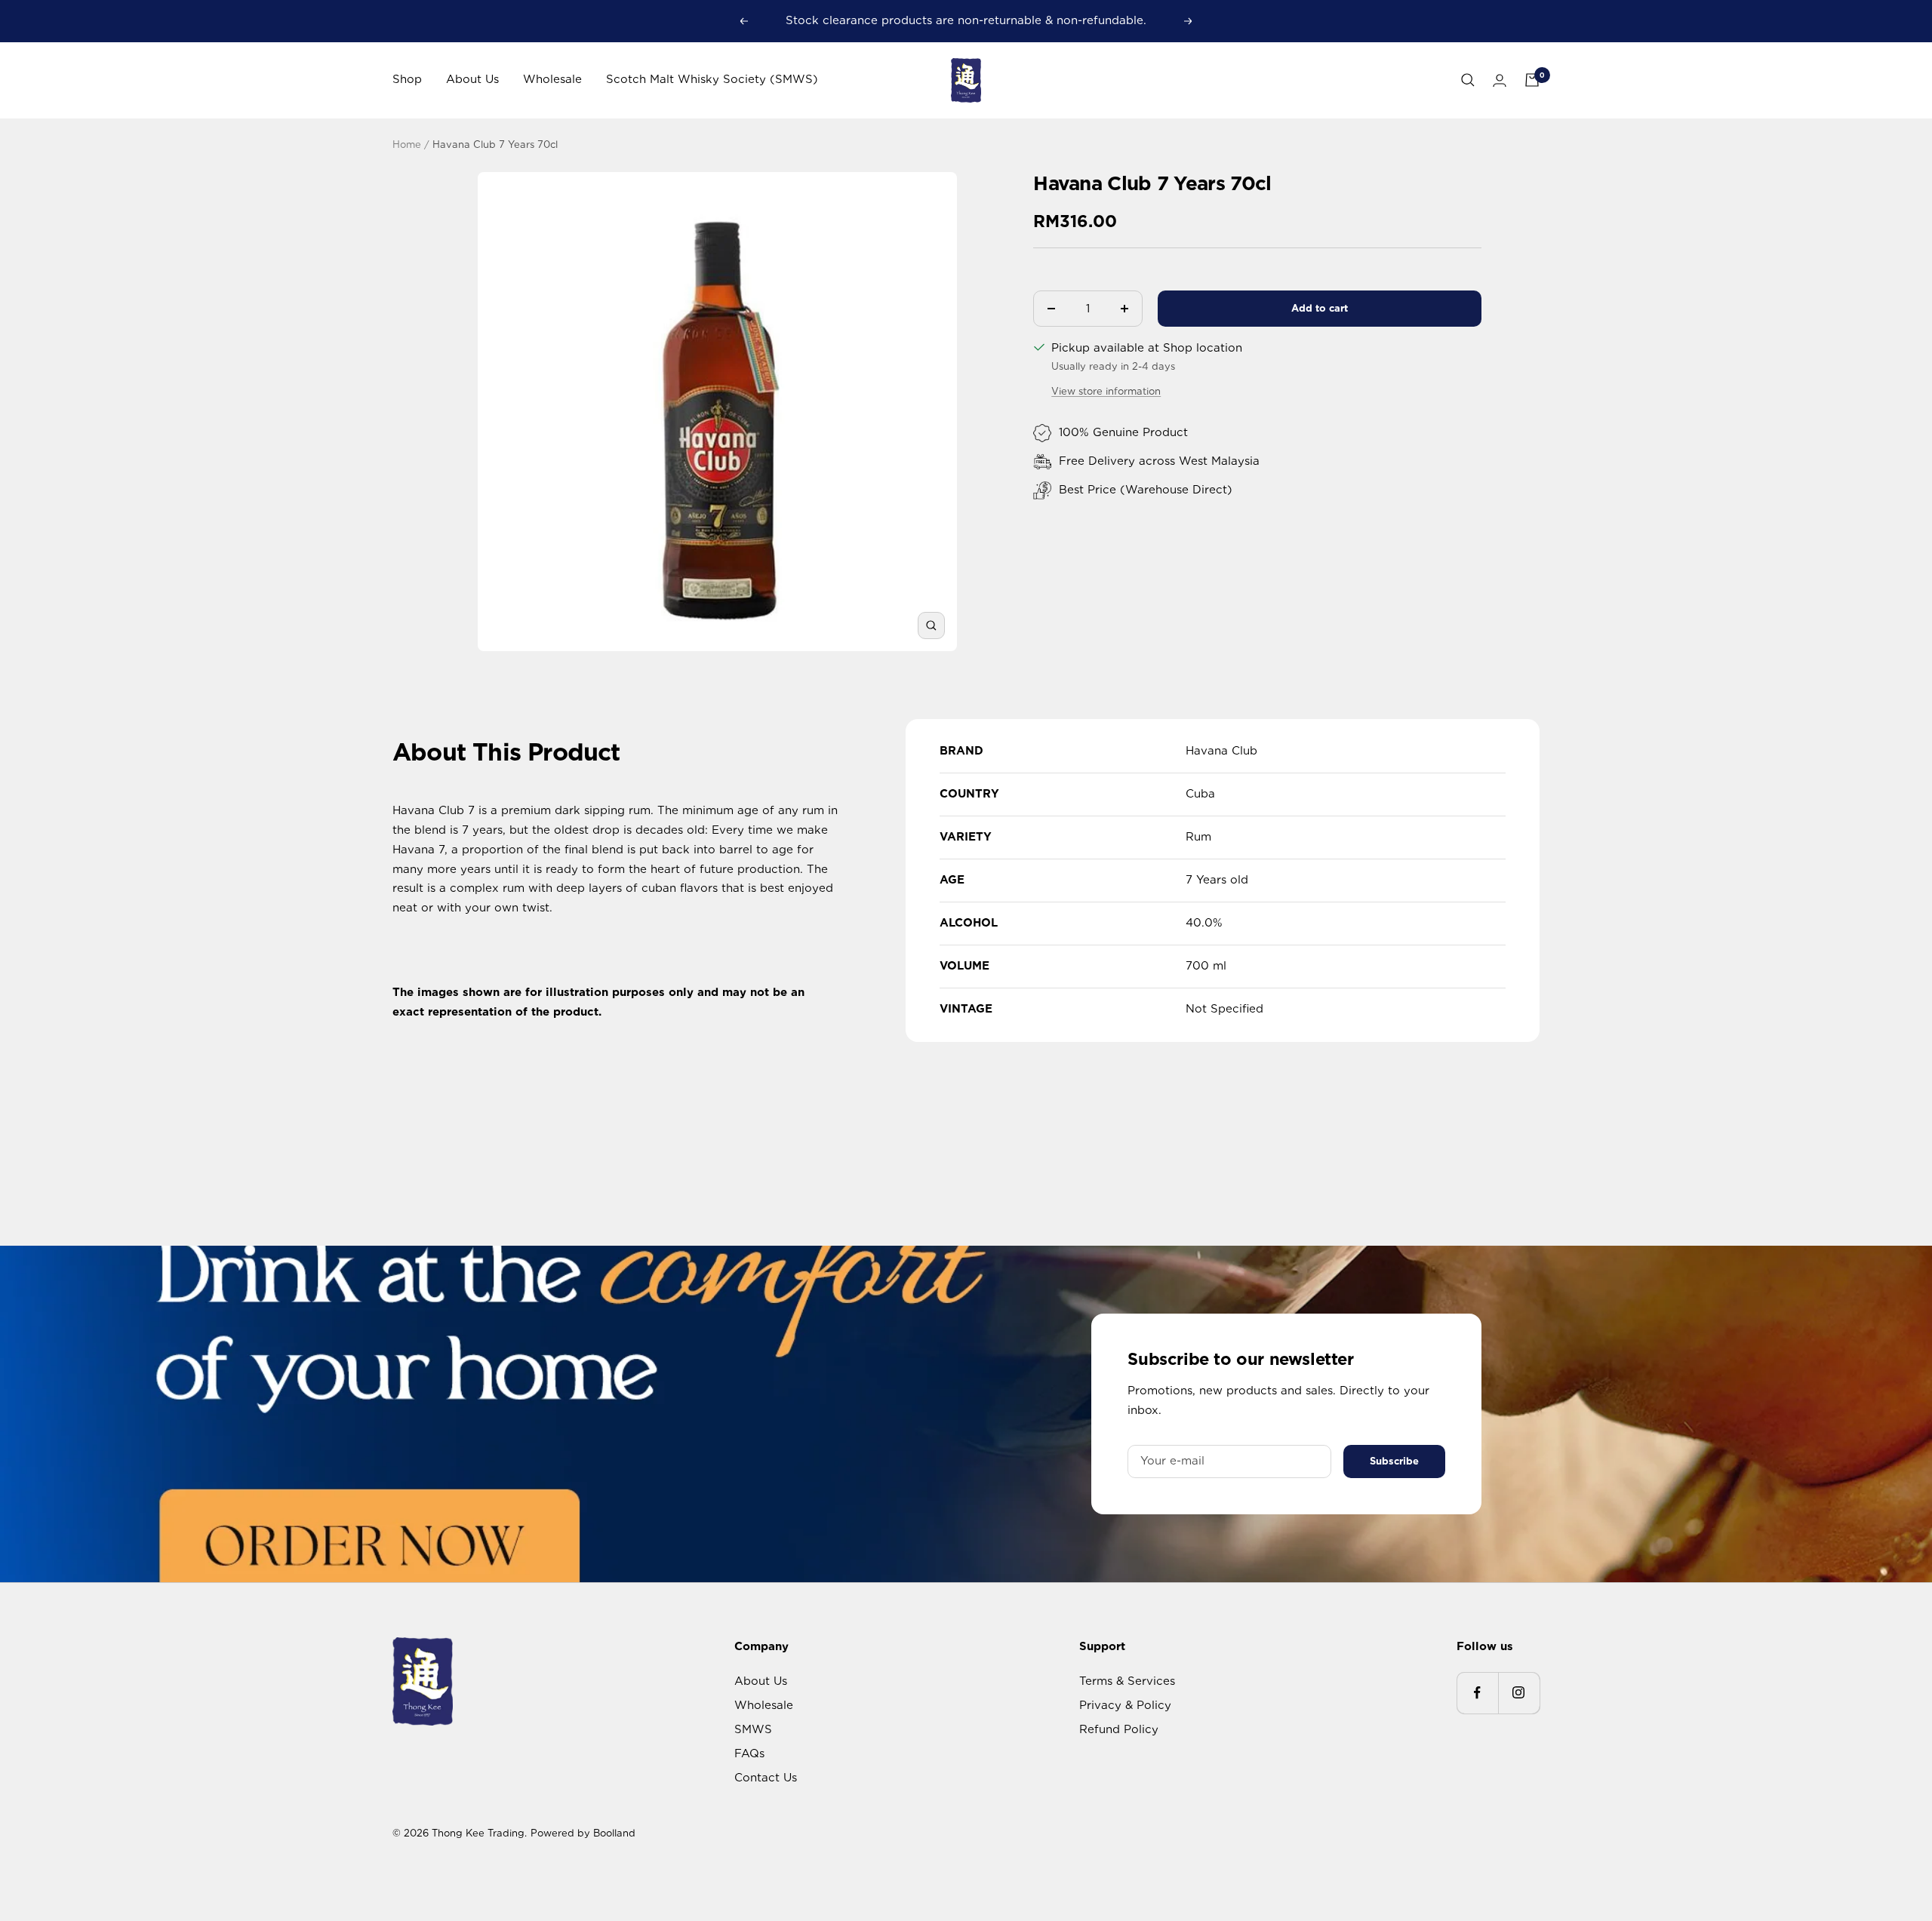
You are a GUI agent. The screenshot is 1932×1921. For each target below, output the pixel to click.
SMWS (753, 1729)
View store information (1106, 391)
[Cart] (1532, 80)
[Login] (1500, 80)
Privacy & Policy (1125, 1705)
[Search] (1468, 80)
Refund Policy (1119, 1729)
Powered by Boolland (583, 1833)
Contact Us (766, 1778)
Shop (407, 79)
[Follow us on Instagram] (1519, 1693)
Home (407, 144)
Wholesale (552, 79)
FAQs (749, 1753)
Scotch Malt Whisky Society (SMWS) (712, 79)
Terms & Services (1127, 1681)
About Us (472, 79)
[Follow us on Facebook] (1477, 1693)
